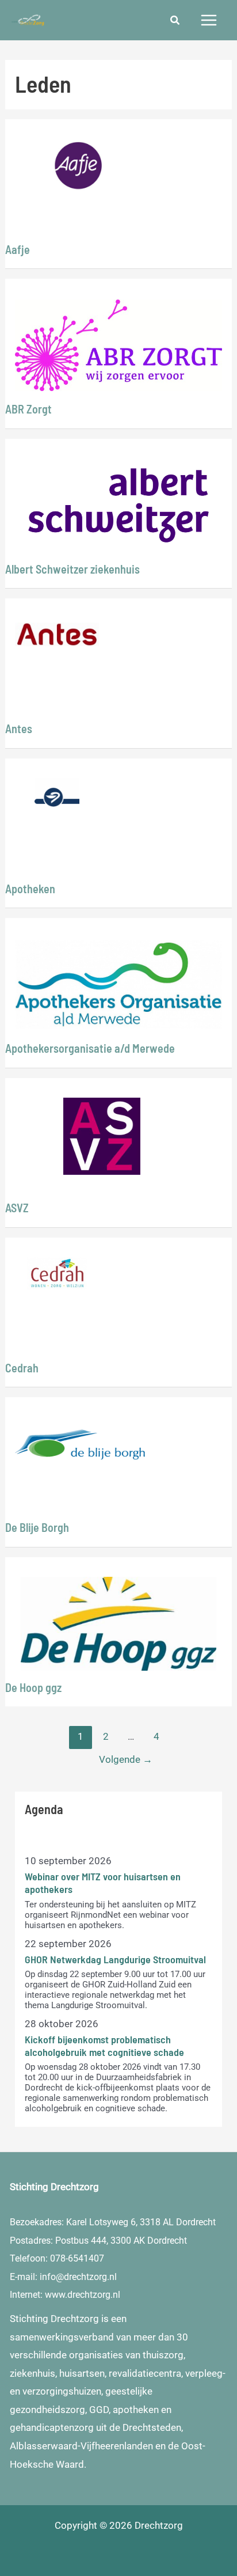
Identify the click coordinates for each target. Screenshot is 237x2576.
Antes (19, 729)
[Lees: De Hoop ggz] (118, 1623)
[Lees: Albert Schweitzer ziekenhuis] (118, 504)
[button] (175, 22)
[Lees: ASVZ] (102, 1135)
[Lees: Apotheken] (57, 793)
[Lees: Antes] (57, 633)
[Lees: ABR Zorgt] (118, 344)
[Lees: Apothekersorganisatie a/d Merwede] (118, 984)
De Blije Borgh (37, 1527)
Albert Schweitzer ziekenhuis (72, 569)
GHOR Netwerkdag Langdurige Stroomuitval (115, 1959)
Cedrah (22, 1368)
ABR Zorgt (28, 409)
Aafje (18, 249)
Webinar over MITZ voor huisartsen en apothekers (103, 1883)
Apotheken (30, 889)
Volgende (126, 1759)
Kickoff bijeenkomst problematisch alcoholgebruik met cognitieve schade (104, 2046)
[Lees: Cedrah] (57, 1272)
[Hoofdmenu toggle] (209, 20)
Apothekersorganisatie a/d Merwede (90, 1048)
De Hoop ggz (33, 1687)
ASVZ (17, 1208)
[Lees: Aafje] (79, 165)
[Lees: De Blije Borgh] (80, 1444)
